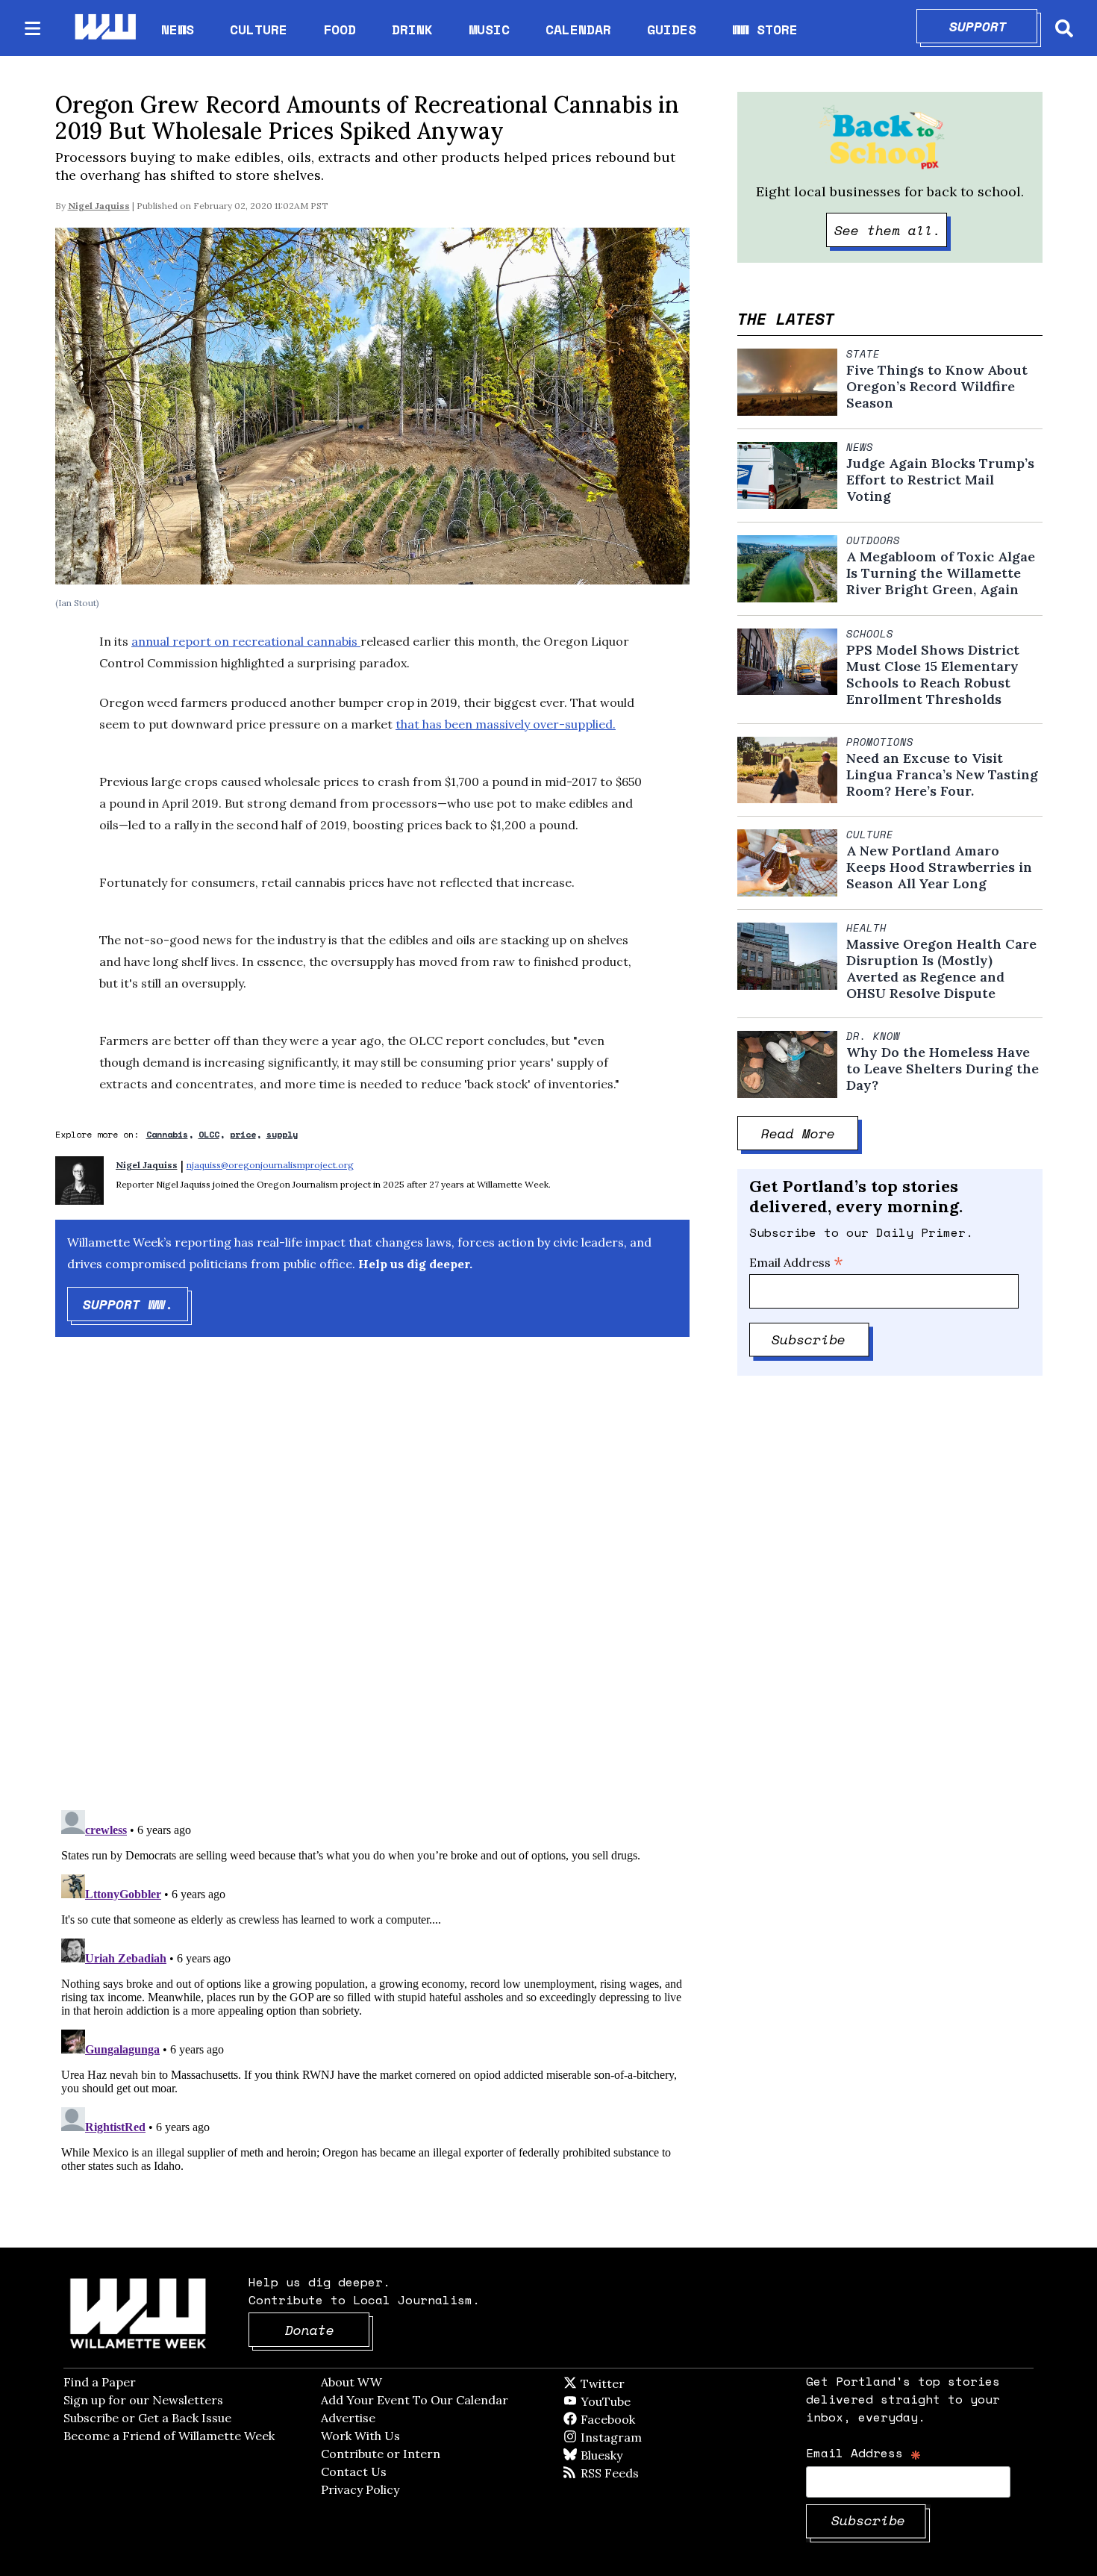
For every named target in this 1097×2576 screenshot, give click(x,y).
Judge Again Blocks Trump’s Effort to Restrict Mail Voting (940, 480)
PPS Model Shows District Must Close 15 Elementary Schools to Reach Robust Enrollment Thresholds (933, 675)
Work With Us (360, 2436)
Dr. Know (873, 1036)
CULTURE (259, 29)
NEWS (178, 29)
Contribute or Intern (381, 2454)
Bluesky (623, 2455)
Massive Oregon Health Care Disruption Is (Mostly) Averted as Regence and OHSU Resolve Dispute (941, 969)
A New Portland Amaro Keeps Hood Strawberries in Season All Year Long (939, 867)
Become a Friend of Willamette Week (169, 2436)
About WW (351, 2382)
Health (866, 928)
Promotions (880, 742)
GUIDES (672, 29)
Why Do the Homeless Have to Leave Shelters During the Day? (943, 1069)
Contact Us (354, 2471)
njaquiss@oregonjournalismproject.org (270, 1165)
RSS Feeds (634, 2473)
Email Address (796, 1262)
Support (994, 26)
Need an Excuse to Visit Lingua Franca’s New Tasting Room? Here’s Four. (942, 775)
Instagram (642, 2437)
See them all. (891, 230)
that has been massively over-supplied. (506, 724)
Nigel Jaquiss (99, 206)
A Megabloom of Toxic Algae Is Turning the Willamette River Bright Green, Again (941, 573)
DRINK (412, 29)
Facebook (651, 2419)
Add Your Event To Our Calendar (415, 2400)
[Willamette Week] (104, 28)
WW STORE (765, 29)
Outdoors (873, 540)
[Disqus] (372, 1586)
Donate (328, 2330)
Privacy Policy (360, 2489)
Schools (870, 634)
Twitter (639, 2383)
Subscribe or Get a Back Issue (147, 2418)
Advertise (348, 2418)
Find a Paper (100, 2382)
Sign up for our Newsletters (143, 2400)
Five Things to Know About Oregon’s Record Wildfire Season (937, 387)
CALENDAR (578, 29)
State (863, 354)
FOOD (340, 29)
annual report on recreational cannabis (246, 641)
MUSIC (489, 29)
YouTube (631, 2401)
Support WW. (136, 1304)
